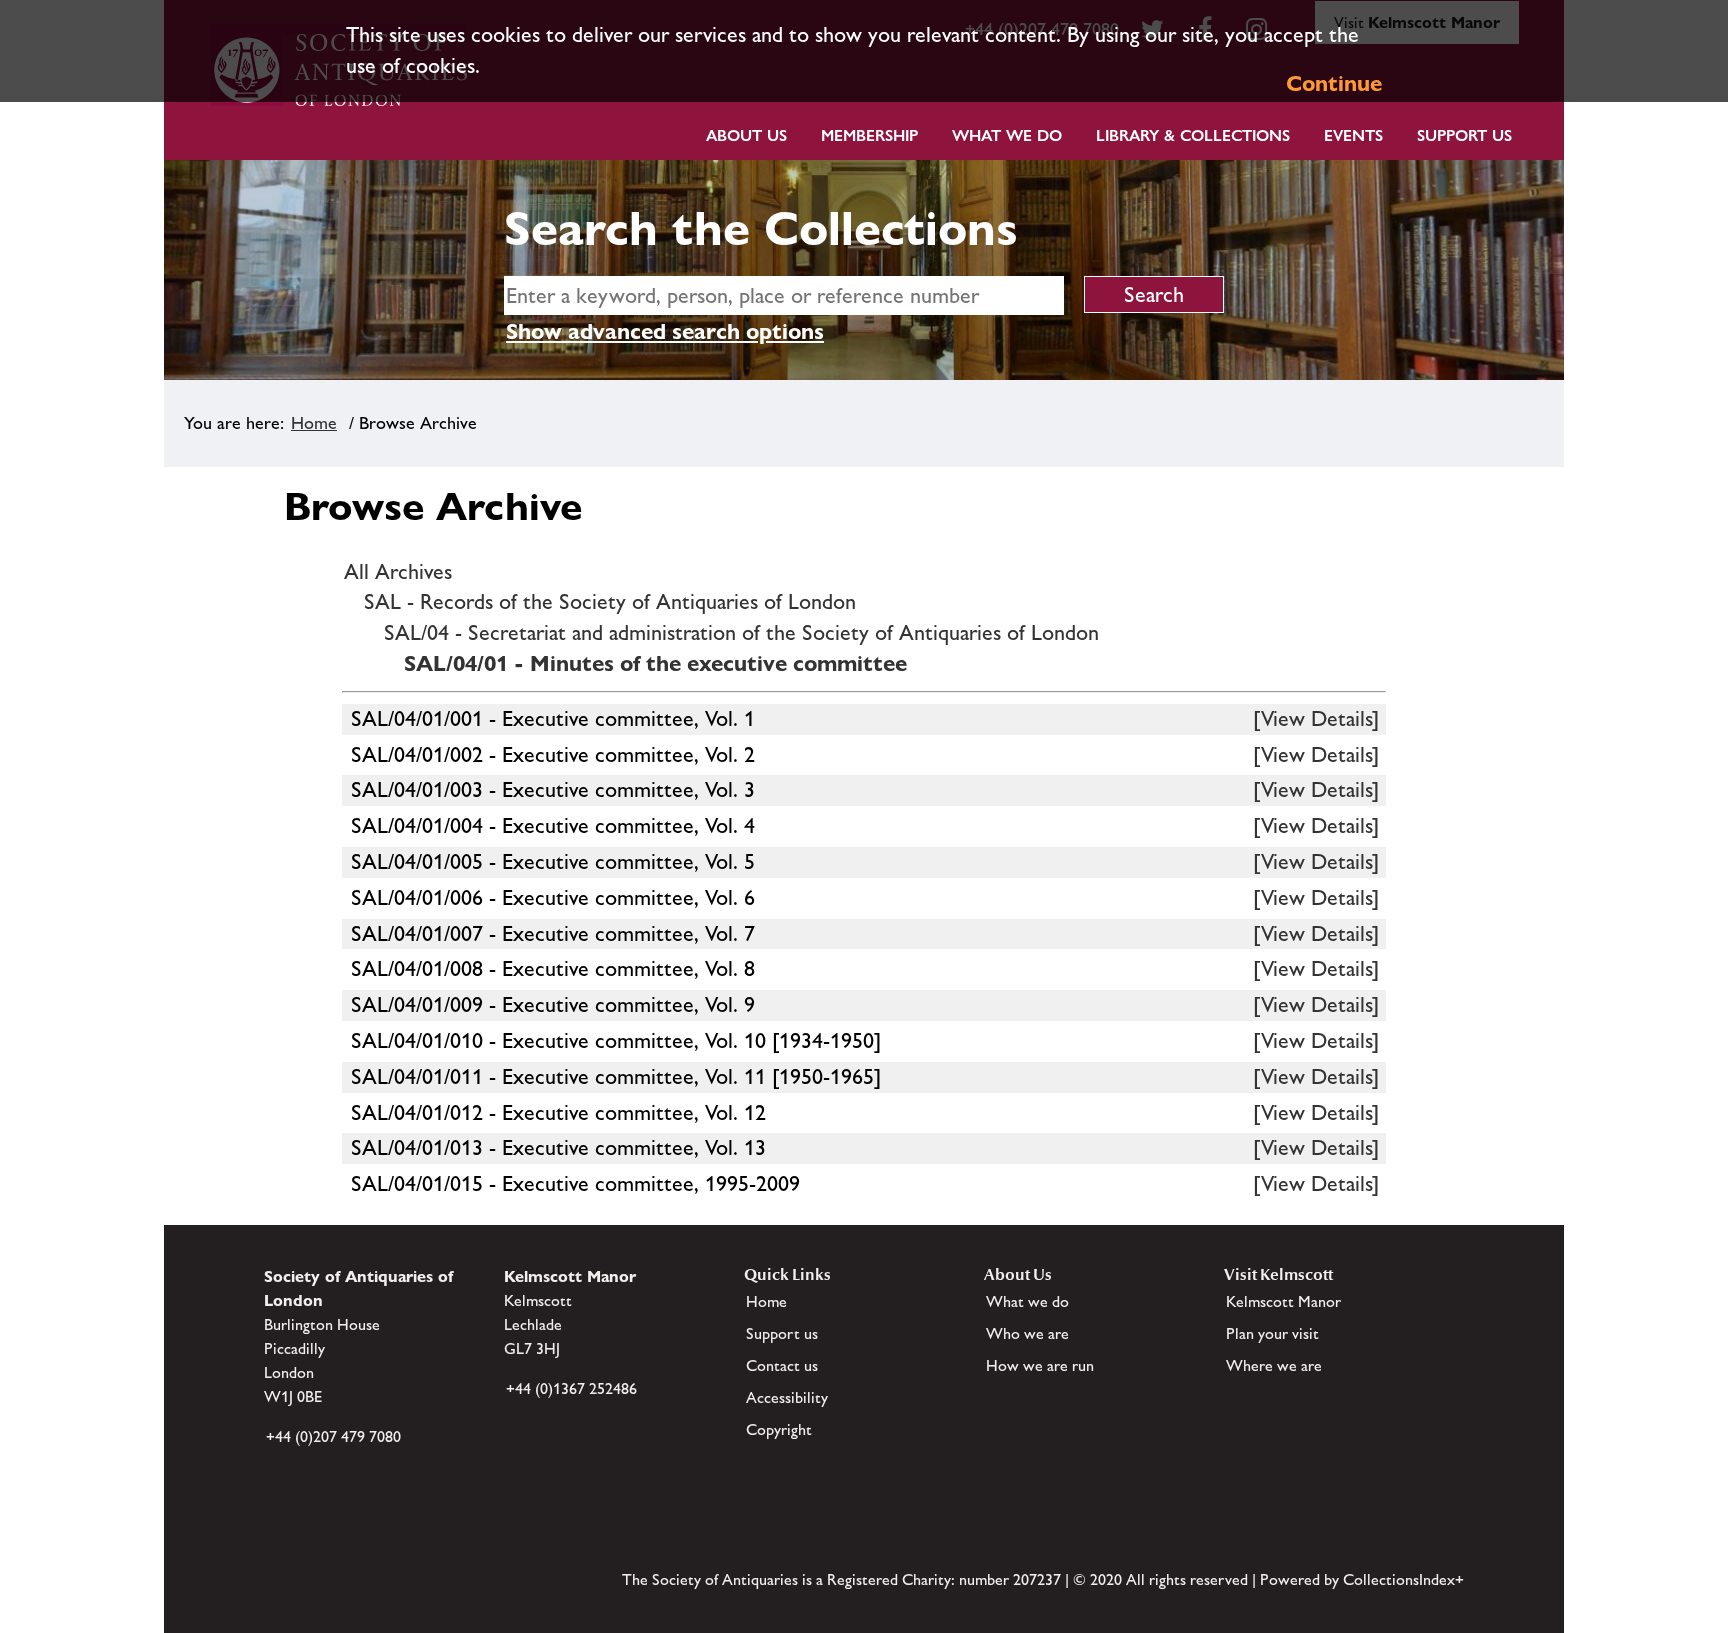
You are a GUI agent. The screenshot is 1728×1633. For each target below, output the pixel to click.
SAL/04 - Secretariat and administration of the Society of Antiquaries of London (741, 632)
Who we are (1027, 1333)
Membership (869, 135)
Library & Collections (1193, 135)
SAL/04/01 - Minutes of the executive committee (655, 663)
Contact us (782, 1365)
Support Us (1464, 135)
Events (1353, 135)
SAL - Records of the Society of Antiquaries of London (610, 601)
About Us (746, 135)
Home (314, 423)
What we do (1007, 135)
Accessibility (787, 1397)
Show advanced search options (665, 331)
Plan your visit (1272, 1333)
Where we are (1274, 1365)
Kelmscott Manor (1283, 1301)
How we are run (1040, 1365)
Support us (782, 1333)
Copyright (779, 1429)
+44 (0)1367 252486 (571, 1388)
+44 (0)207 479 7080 (333, 1436)
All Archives (398, 571)
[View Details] (1316, 718)
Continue (1334, 83)
